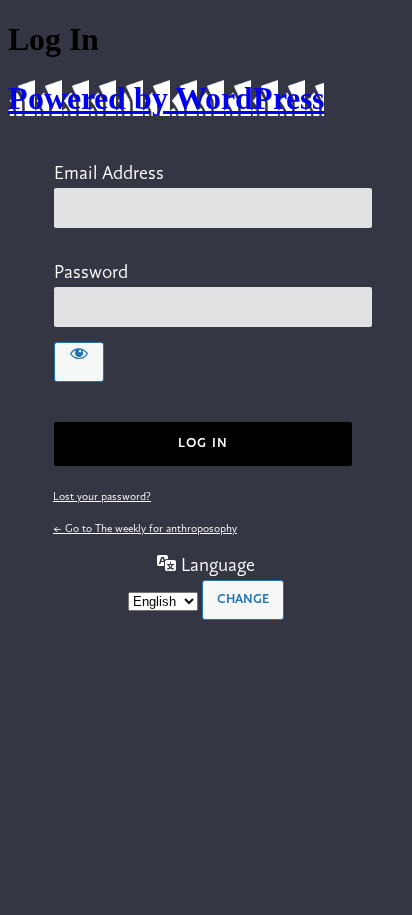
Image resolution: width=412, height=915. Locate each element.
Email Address (109, 174)
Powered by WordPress (166, 98)
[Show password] (79, 362)
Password (91, 273)
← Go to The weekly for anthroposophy (145, 529)
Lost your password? (102, 497)
